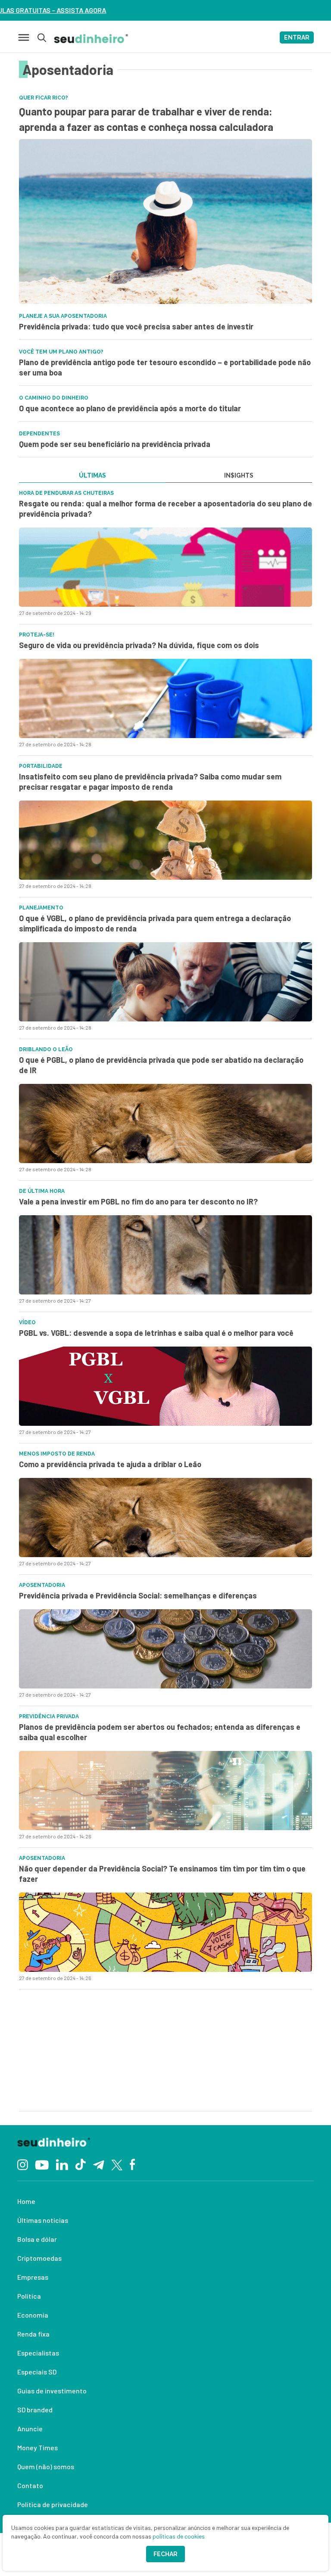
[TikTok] (80, 2164)
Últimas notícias (43, 2220)
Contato (30, 2485)
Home (26, 2201)
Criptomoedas (39, 2258)
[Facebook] (133, 2164)
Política (29, 2296)
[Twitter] (117, 2164)
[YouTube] (42, 2164)
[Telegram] (98, 2164)
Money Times (37, 2447)
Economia (33, 2315)
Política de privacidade (53, 2504)
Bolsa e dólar (37, 2239)
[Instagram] (23, 2164)
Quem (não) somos (46, 2466)
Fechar (165, 2554)
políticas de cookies (179, 2536)
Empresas (33, 2277)
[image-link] (165, 567)
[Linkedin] (62, 2164)
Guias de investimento (52, 2391)
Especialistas (38, 2353)
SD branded (35, 2410)
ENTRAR (297, 37)
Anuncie (30, 2429)
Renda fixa (33, 2334)
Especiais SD (37, 2372)
